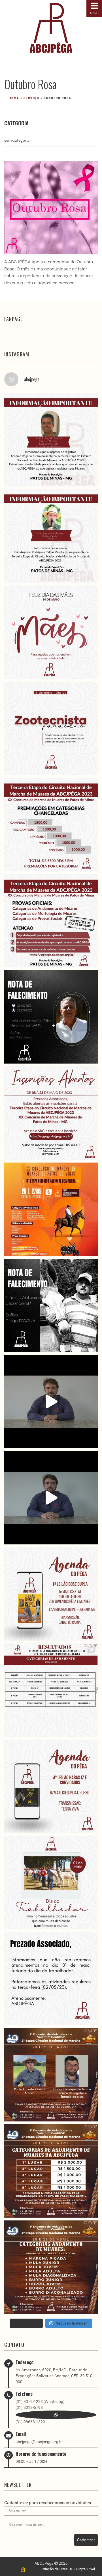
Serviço (31, 98)
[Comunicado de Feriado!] (51, 1979)
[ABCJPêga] (51, 28)
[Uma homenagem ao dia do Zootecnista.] (51, 728)
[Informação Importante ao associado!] (51, 1498)
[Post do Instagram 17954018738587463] (51, 2171)
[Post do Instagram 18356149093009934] (51, 1882)
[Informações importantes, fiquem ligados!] (51, 921)
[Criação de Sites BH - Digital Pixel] (23, 2570)
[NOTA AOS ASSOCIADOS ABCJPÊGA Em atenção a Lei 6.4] (51, 1402)
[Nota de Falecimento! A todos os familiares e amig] (51, 1017)
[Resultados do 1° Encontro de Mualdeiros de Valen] (51, 1690)
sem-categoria (17, 140)
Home (14, 98)
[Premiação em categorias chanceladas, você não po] (51, 825)
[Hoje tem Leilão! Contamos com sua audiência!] (51, 1594)
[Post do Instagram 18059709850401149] (51, 536)
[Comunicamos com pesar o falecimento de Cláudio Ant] (51, 1305)
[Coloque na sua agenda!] (51, 1786)
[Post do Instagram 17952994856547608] (51, 2267)
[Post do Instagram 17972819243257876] (51, 2075)
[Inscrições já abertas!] (51, 1113)
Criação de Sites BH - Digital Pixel (68, 2569)
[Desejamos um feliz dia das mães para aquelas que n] (51, 632)
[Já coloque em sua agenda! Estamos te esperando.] (51, 1209)
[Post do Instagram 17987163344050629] (51, 440)
